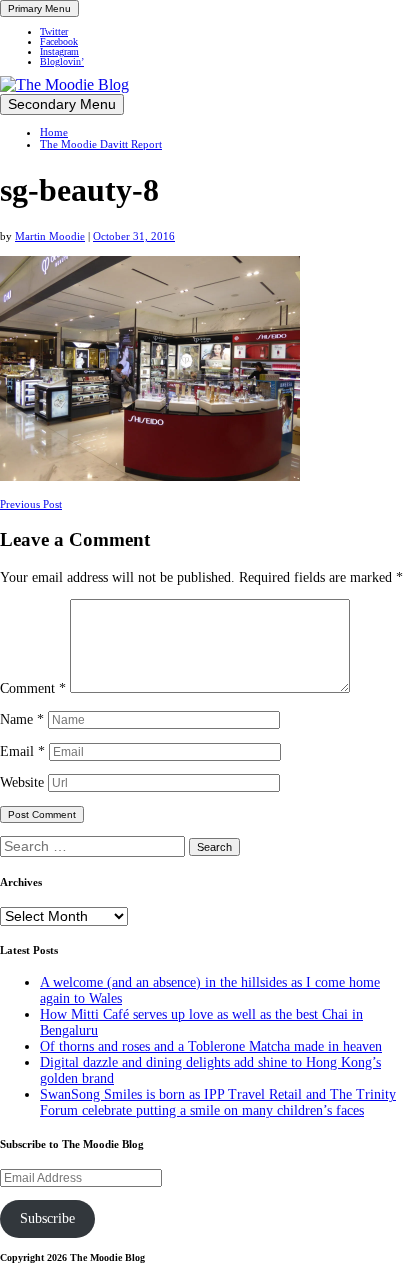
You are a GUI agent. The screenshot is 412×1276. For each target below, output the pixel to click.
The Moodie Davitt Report (101, 144)
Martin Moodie (50, 236)
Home (54, 132)
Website (22, 782)
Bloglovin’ (62, 62)
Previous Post (31, 504)
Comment (33, 688)
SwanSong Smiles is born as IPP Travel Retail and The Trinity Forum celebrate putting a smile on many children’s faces (218, 1102)
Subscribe (47, 1218)
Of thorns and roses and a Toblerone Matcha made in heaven (211, 1046)
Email (22, 751)
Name (22, 719)
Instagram (59, 52)
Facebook (59, 42)
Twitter (54, 32)
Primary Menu (39, 8)
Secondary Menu (62, 104)
